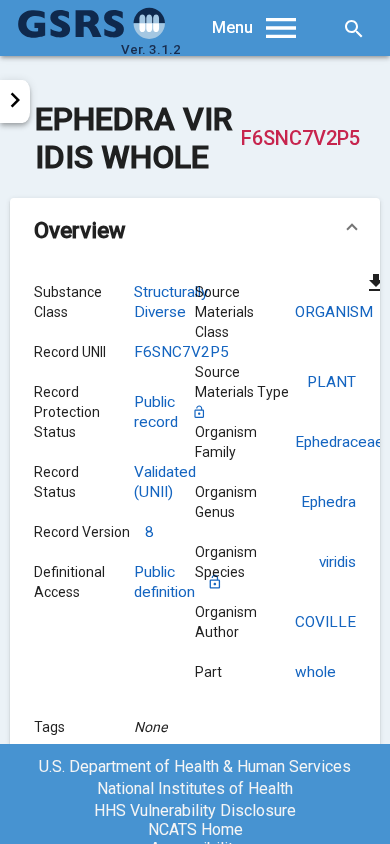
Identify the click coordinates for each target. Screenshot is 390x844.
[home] (92, 34)
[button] (195, 230)
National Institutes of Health (195, 788)
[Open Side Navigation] (15, 101)
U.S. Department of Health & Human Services (195, 766)
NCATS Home (195, 829)
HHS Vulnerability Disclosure (195, 810)
